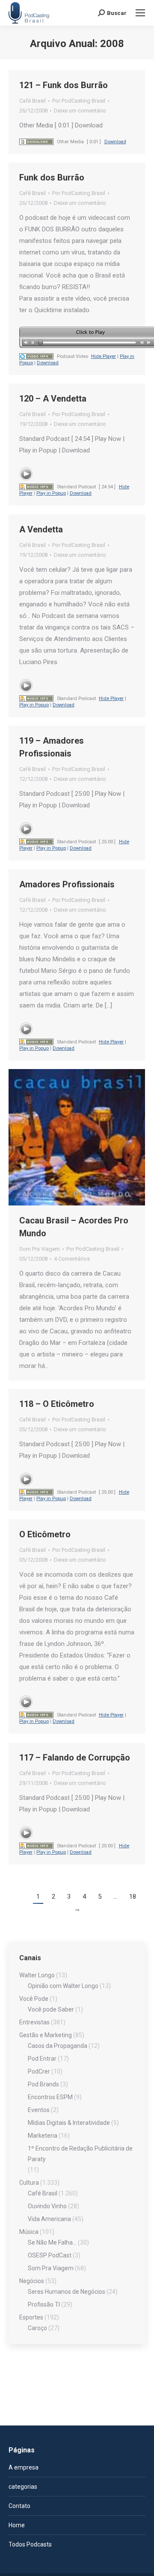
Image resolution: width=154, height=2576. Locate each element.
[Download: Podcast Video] (36, 356)
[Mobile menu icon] (140, 13)
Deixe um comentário (80, 111)
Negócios (32, 2281)
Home (17, 2525)
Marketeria (43, 2136)
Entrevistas (34, 2022)
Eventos (39, 2110)
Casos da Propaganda (58, 2046)
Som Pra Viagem (40, 1249)
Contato (19, 2506)
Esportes (31, 2317)
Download (115, 142)
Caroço (37, 2328)
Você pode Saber (51, 2009)
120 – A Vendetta (53, 399)
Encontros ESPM (50, 2097)
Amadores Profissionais (67, 884)
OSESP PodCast (50, 2255)
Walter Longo (37, 1975)
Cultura (29, 2183)
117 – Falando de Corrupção (75, 1758)
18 (133, 1897)
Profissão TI (44, 2304)
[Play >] (26, 474)
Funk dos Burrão (52, 177)
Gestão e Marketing (46, 2035)
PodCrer (39, 2071)
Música (29, 2232)
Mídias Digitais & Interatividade (69, 2123)
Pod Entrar (42, 2059)
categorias (23, 2487)
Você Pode (34, 1999)
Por (79, 101)
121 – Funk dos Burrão (64, 85)
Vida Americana (49, 2219)
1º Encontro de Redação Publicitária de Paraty (80, 2154)
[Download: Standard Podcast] (36, 487)
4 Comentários (72, 1259)
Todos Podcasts (30, 2544)
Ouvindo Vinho (47, 2206)
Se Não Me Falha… (52, 2242)
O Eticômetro (45, 1534)
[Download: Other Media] (36, 142)
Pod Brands (43, 2084)
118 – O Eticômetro (57, 1404)
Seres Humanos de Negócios (67, 2292)
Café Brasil (33, 101)
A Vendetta (41, 529)
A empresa (24, 2467)
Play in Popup (51, 493)
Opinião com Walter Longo (63, 1986)
